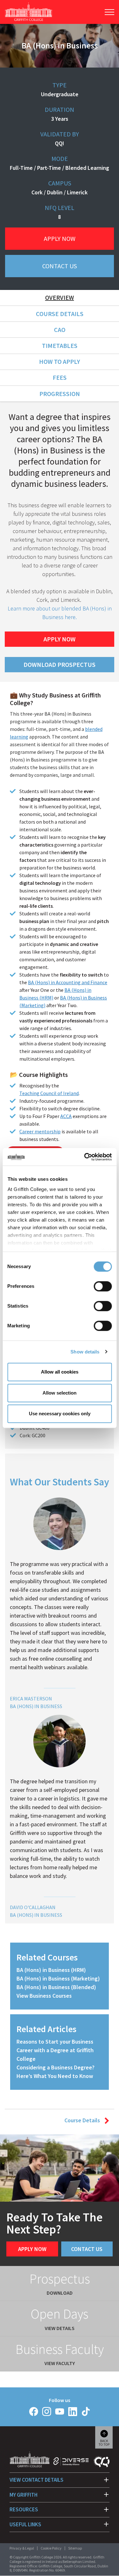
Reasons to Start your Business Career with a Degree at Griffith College (55, 2050)
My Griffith (23, 2495)
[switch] (103, 1286)
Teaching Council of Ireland (49, 1093)
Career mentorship (40, 1131)
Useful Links (25, 2524)
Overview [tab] (60, 297)
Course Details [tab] (60, 314)
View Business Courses (44, 1996)
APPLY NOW (60, 639)
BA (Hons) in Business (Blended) (56, 1987)
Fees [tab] (60, 377)
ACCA (66, 1116)
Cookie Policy (51, 2548)
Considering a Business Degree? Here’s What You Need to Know (56, 2072)
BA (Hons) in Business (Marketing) (58, 1978)
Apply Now (60, 238)
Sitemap (75, 2548)
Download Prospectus (60, 664)
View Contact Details (36, 2480)
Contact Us (60, 266)
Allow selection (60, 1393)
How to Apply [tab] (60, 361)
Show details (85, 1352)
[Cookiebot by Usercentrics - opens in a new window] (85, 1157)
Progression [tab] (60, 394)
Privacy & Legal (22, 2548)
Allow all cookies (60, 1372)
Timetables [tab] (60, 346)
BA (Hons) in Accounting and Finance (68, 982)
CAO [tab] (60, 330)
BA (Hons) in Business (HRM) (51, 1970)
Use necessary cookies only (60, 1414)
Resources (24, 2509)
